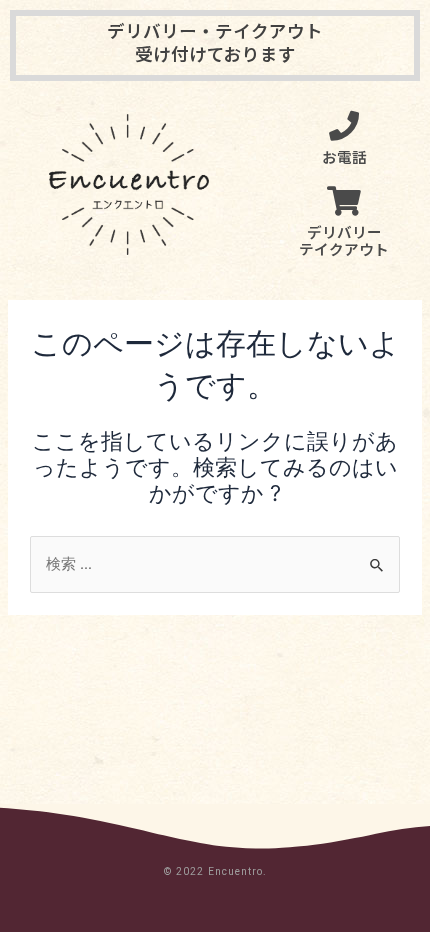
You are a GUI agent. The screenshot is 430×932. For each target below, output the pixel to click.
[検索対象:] (215, 564)
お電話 (344, 156)
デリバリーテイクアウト (344, 240)
